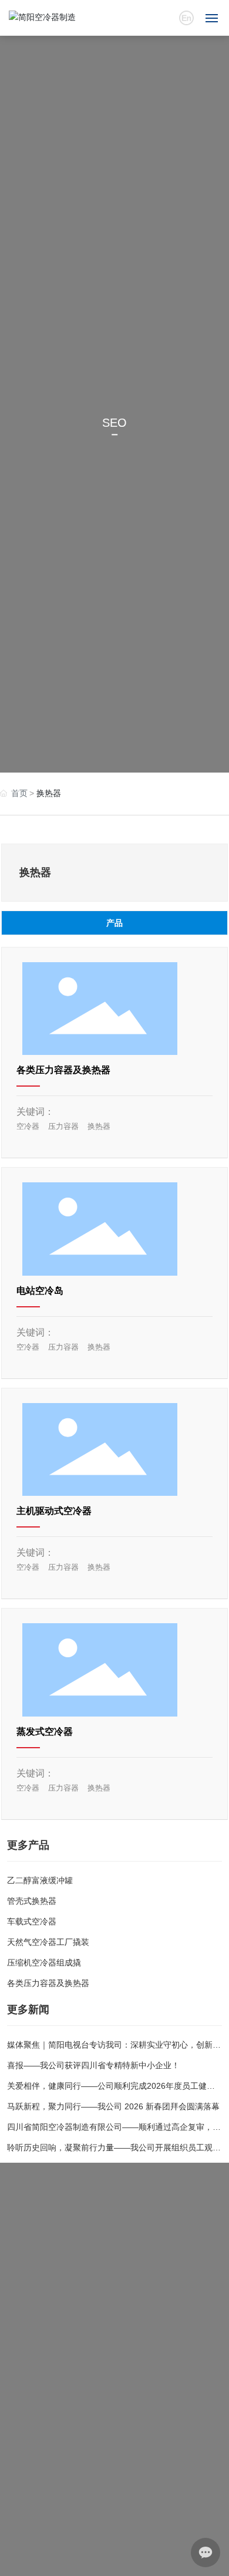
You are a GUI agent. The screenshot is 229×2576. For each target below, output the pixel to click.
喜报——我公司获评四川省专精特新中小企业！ (93, 2065)
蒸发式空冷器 (45, 1732)
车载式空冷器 (32, 1921)
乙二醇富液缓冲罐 (40, 1880)
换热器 (99, 1126)
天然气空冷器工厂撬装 (48, 1942)
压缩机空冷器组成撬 (44, 1963)
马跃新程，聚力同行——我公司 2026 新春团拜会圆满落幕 (113, 2106)
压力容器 (63, 1126)
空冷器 (28, 1126)
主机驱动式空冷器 (54, 1511)
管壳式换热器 (32, 1901)
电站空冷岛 (40, 1291)
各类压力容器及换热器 (63, 1070)
